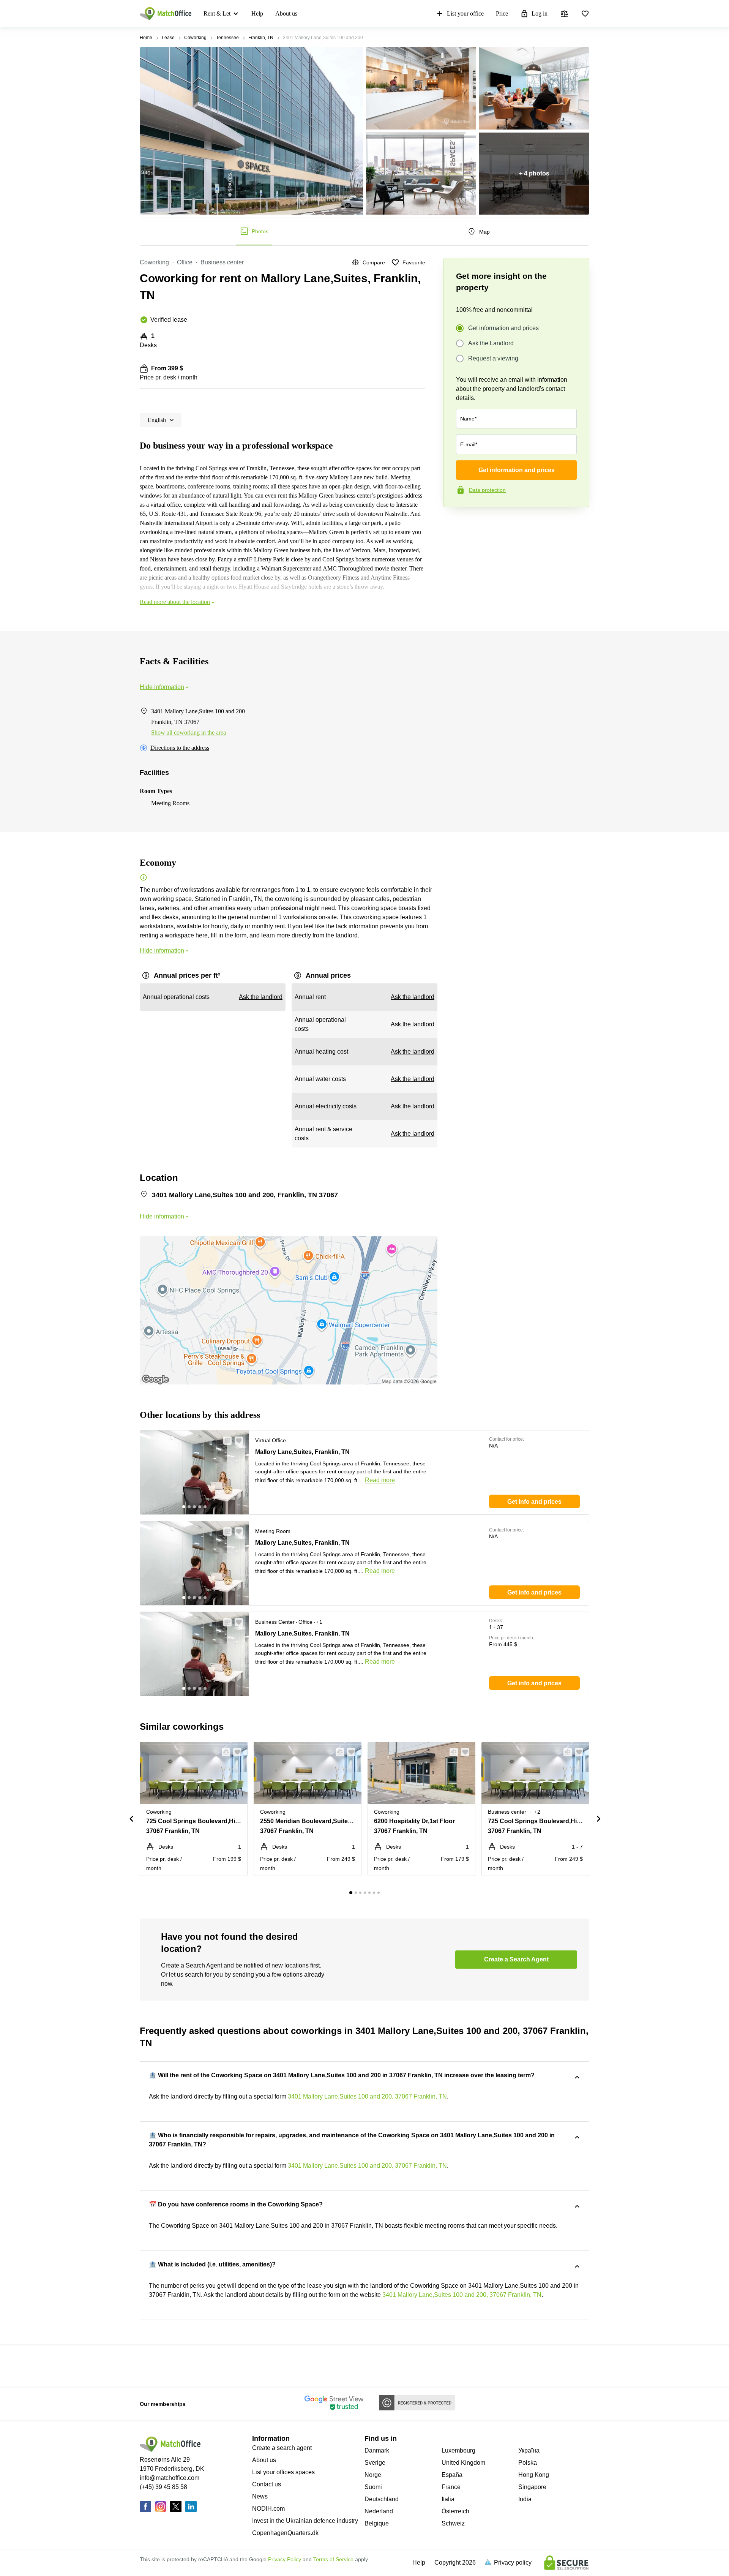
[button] (225, 1441)
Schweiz (453, 2523)
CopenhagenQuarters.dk (285, 2533)
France (451, 2487)
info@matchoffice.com (170, 2478)
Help (257, 13)
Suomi (373, 2487)
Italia (448, 2499)
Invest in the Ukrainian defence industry (305, 2521)
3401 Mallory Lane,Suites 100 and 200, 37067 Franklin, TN (367, 2096)
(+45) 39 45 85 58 (163, 2487)
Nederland (379, 2511)
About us (286, 13)
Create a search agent (282, 2448)
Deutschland (382, 2499)
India (525, 2499)
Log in (540, 13)
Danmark (377, 2450)
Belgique (377, 2523)
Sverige (375, 2463)
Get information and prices (503, 328)
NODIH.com (268, 2509)
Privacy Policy (285, 2559)
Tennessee (227, 38)
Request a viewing (493, 358)
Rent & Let (217, 13)
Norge (373, 2475)
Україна (529, 2450)
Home (146, 38)
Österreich (455, 2511)
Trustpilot (454, 523)
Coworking (195, 38)
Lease (168, 38)
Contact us (267, 2484)
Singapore (532, 2487)
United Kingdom (463, 2463)
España (452, 2475)
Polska (528, 2463)
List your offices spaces (283, 2472)
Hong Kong (534, 2475)
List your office (465, 13)
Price (502, 13)
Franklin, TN (261, 38)
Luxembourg (458, 2450)
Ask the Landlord (491, 343)
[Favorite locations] (585, 14)
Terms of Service (333, 2559)
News (260, 2496)
